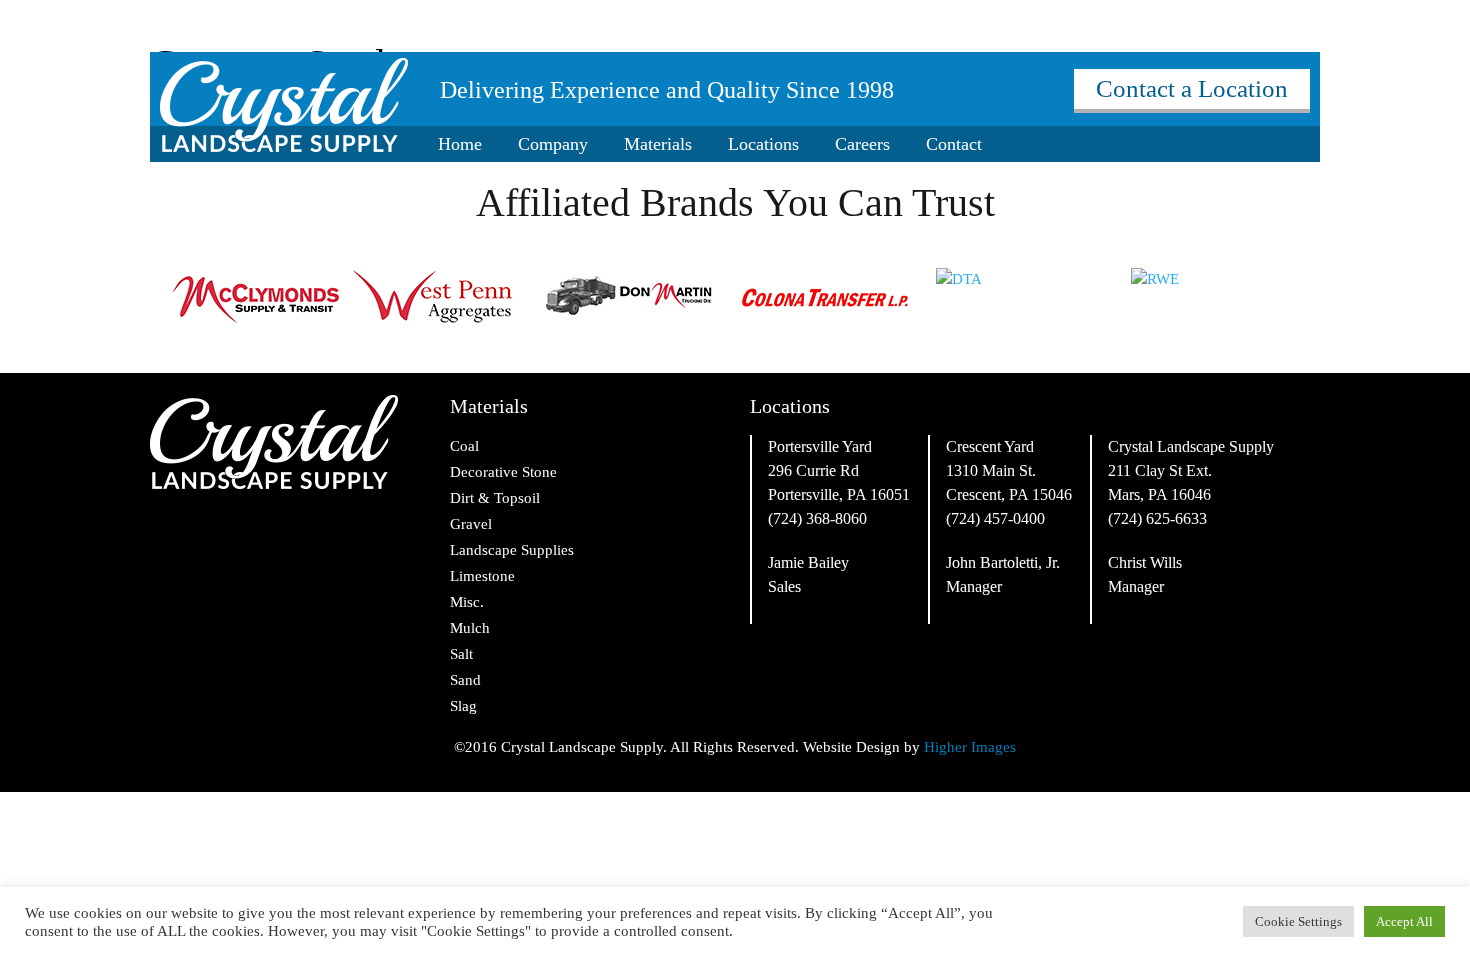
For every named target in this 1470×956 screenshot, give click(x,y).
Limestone (482, 576)
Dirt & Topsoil (495, 498)
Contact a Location (1192, 88)
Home (460, 144)
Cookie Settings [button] (1298, 921)
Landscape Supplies (512, 550)
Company (553, 144)
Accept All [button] (1404, 921)
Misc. (467, 602)
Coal (464, 446)
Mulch (470, 628)
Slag (463, 706)
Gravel (471, 524)
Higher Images (970, 747)
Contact (954, 144)
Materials (658, 144)
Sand (465, 680)
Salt (461, 654)
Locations (763, 144)
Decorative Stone (503, 472)
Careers (862, 144)
